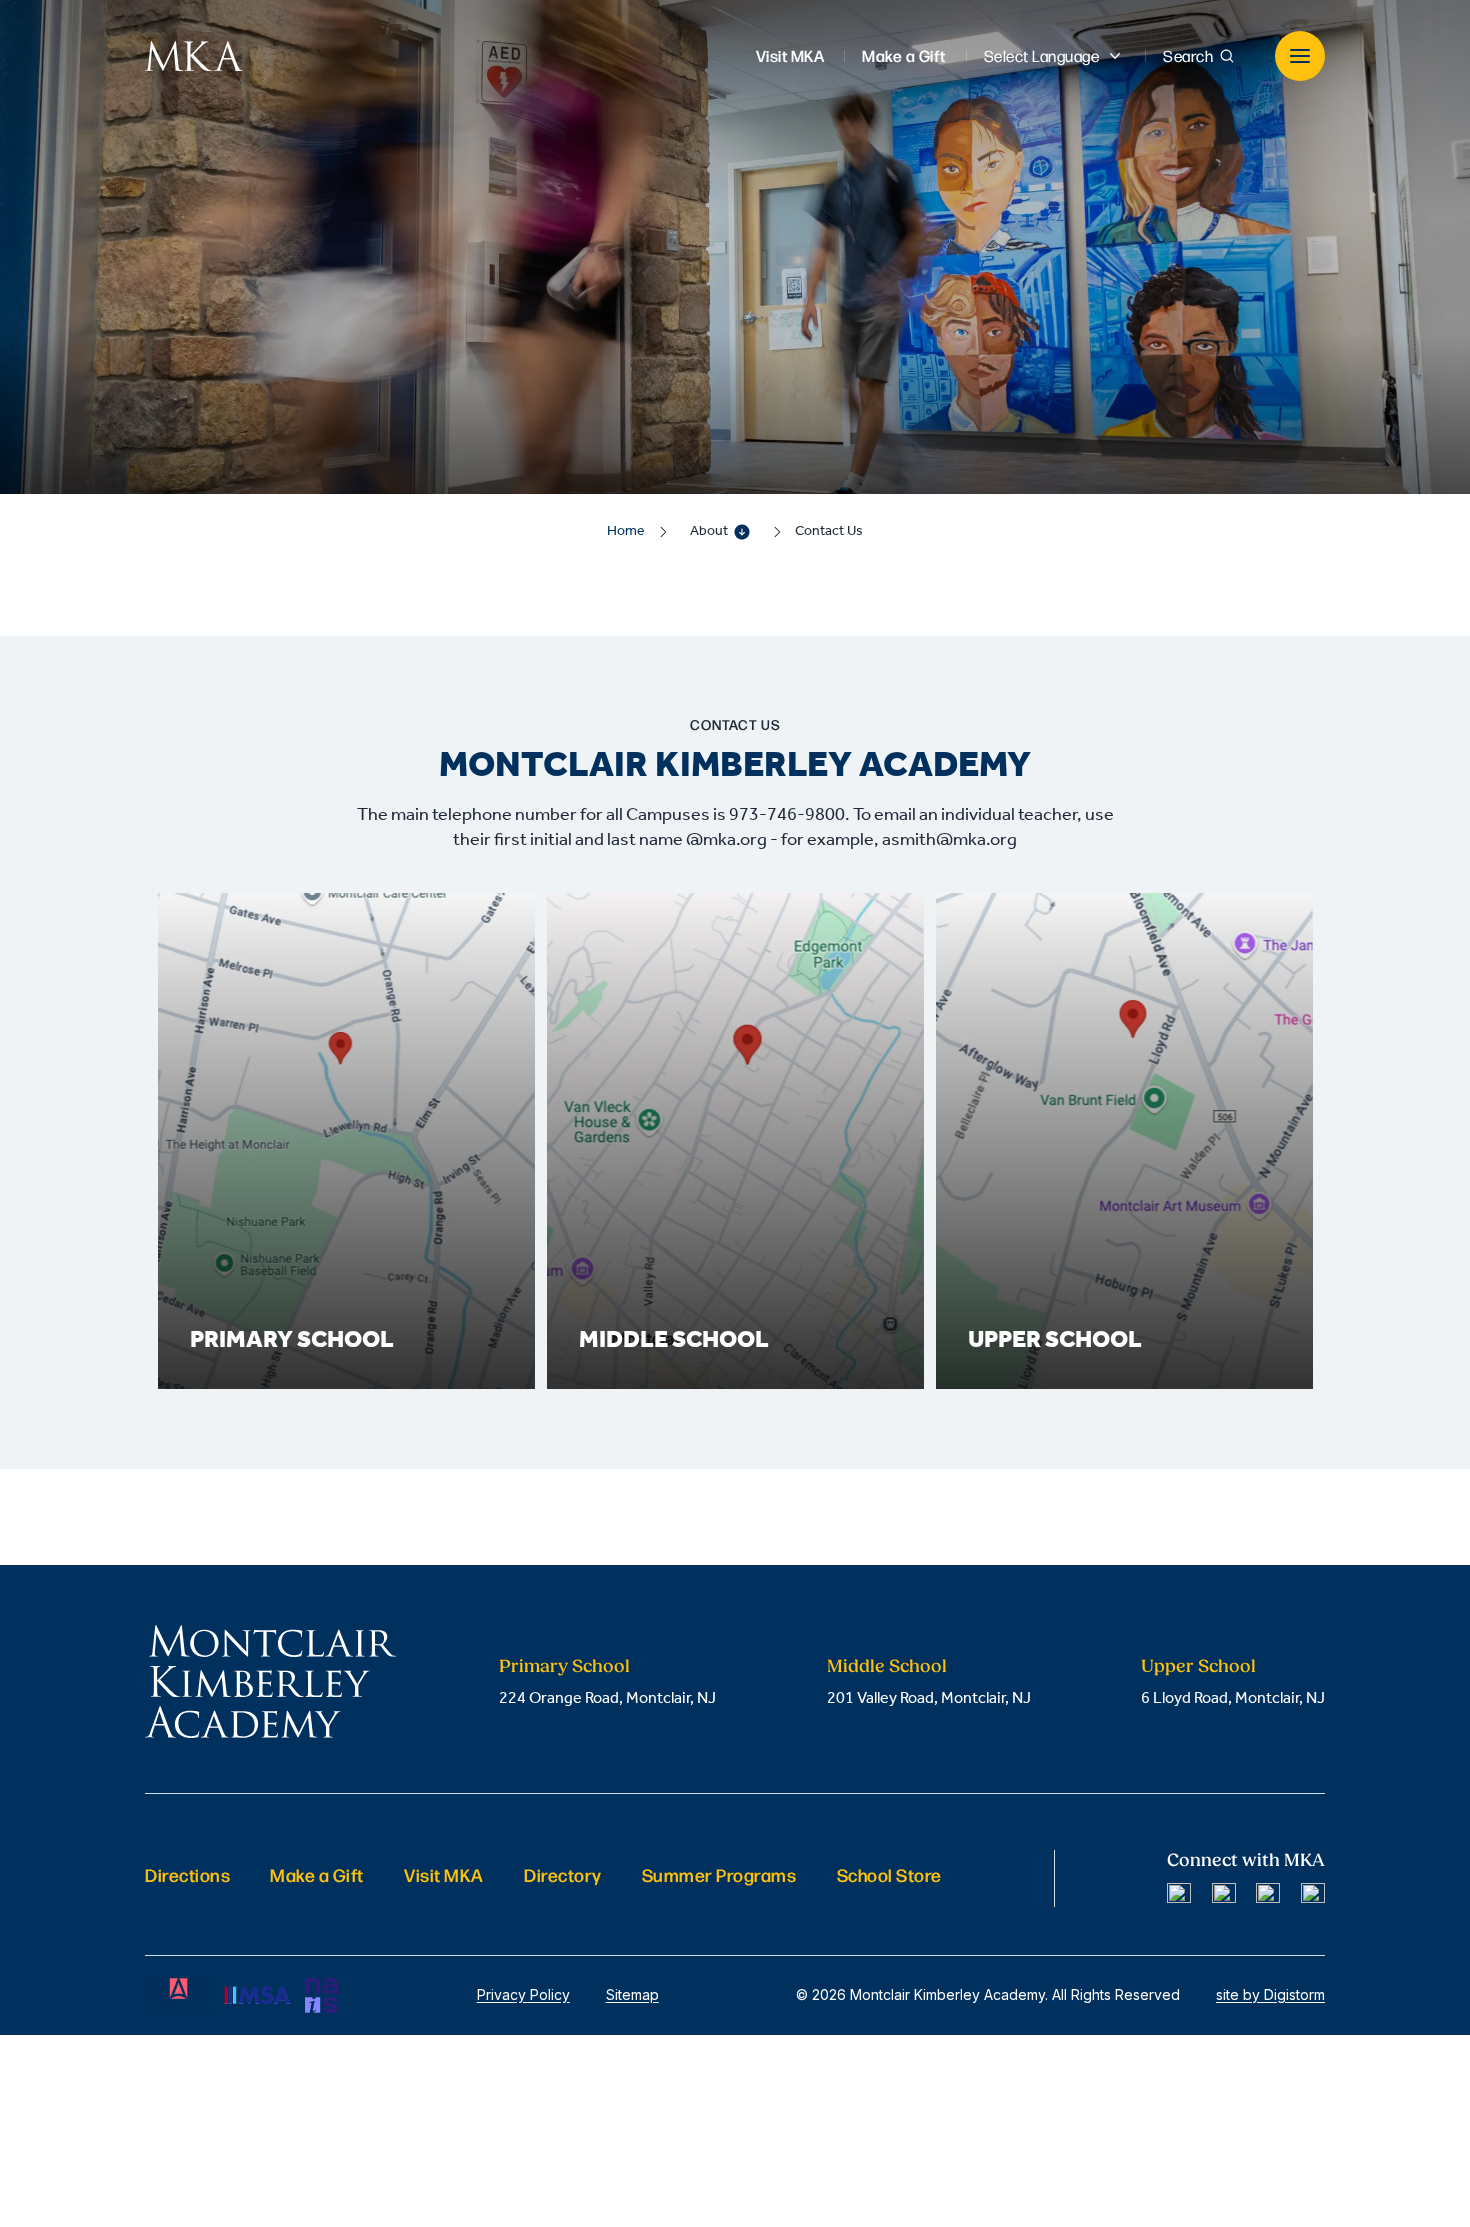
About (709, 531)
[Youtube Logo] (1313, 1895)
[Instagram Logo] (1224, 1895)
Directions (187, 1874)
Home (626, 531)
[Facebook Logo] (1179, 1895)
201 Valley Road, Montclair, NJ (929, 1698)
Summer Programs (719, 1874)
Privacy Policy (523, 1994)
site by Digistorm (1270, 1994)
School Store (889, 1874)
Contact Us (829, 531)
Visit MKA (444, 1874)
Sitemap (632, 1994)
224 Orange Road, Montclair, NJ (607, 1698)
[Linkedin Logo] (1268, 1895)
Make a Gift (317, 1874)
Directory (563, 1874)
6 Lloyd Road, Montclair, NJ (1233, 1698)
